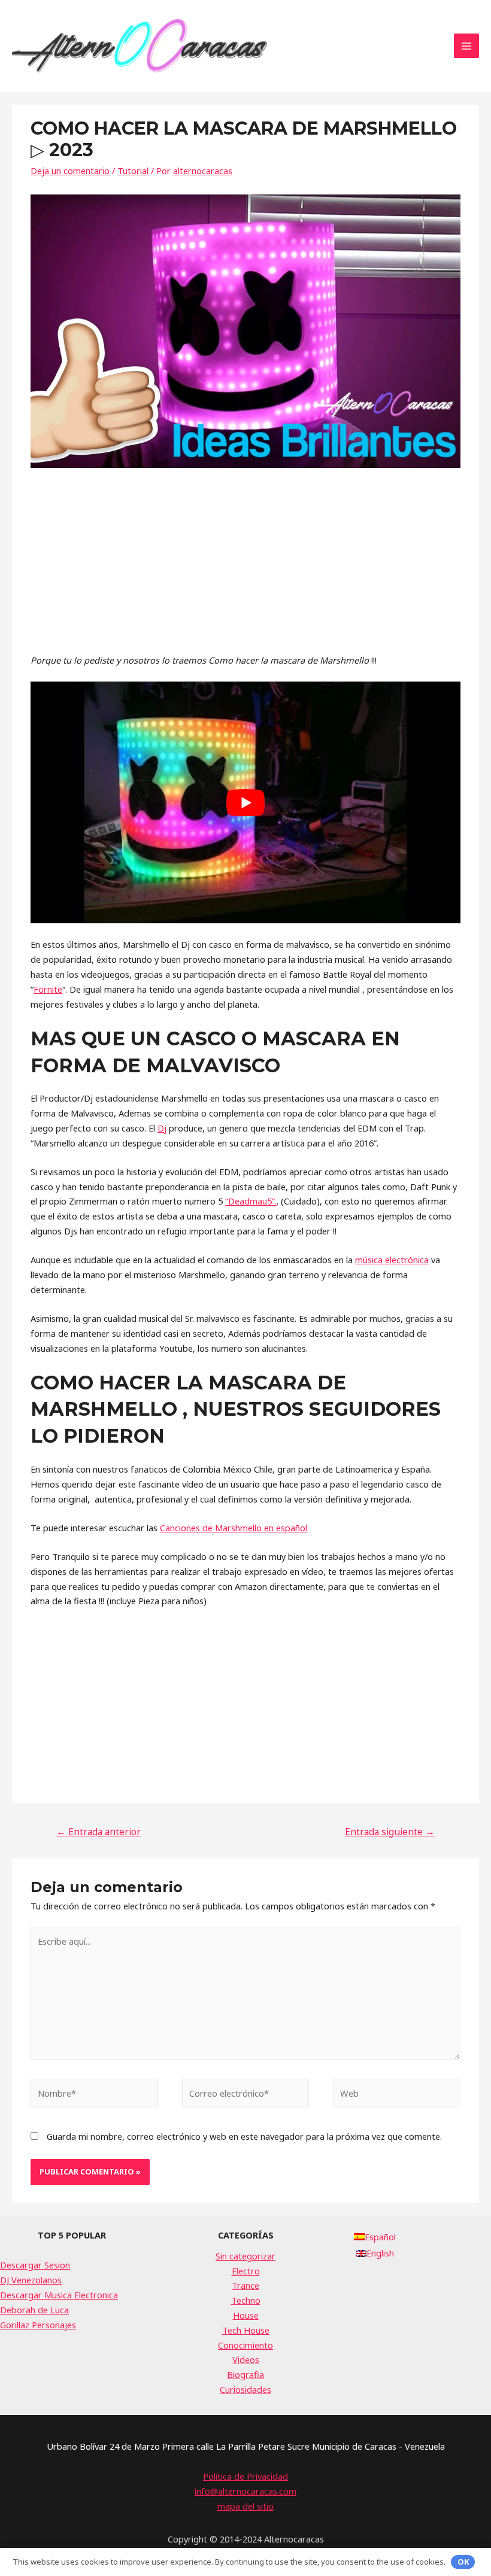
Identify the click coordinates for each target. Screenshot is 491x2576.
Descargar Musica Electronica (59, 2295)
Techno (246, 2300)
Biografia (245, 2374)
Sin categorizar (245, 2256)
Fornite (48, 989)
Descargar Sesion (35, 2265)
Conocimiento (245, 2345)
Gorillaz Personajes (38, 2325)
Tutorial (133, 171)
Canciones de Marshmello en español (234, 1528)
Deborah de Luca (34, 2310)
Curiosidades (245, 2389)
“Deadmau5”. (251, 1201)
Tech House (246, 2330)
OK (463, 2562)
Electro (246, 2271)
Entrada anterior (98, 1832)
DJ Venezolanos (31, 2280)
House (246, 2315)
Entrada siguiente (390, 1832)
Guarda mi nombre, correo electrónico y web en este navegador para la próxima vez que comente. (244, 2136)
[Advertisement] (245, 569)
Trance (245, 2285)
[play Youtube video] (245, 802)
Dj (162, 1128)
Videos (246, 2359)
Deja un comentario (70, 171)
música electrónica (392, 1260)
